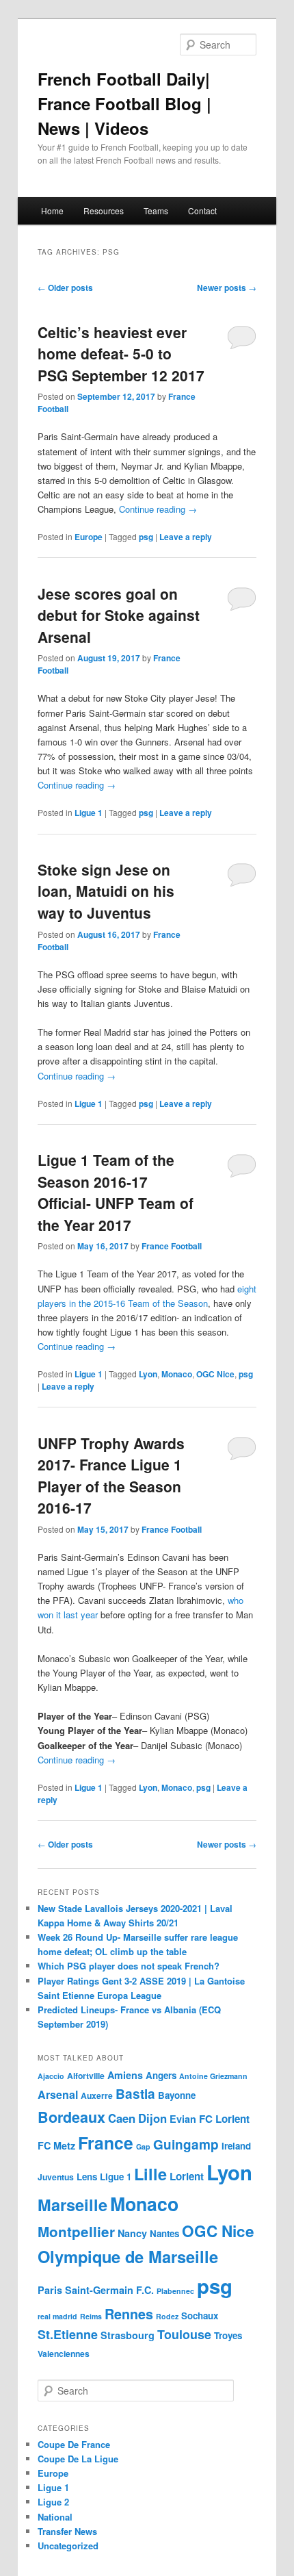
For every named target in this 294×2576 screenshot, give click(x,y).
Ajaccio (51, 2076)
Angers (161, 2075)
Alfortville (86, 2076)
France (106, 2143)
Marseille (72, 2204)
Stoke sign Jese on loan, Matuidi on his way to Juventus (106, 891)
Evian (183, 2119)
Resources (104, 211)
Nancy (132, 2233)
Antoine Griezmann (213, 2076)
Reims (91, 2316)
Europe (89, 537)
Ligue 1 (89, 813)
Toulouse (184, 2334)
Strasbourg (128, 2335)
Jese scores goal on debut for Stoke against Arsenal (119, 615)
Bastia (135, 2094)
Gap (143, 2146)
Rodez (167, 2316)
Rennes (129, 2314)
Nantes (164, 2233)
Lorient (187, 2176)
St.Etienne (68, 2334)
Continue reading (158, 509)
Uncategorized (68, 2546)
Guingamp (186, 2144)
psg (146, 537)
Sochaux (200, 2316)
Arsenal (58, 2094)
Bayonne (177, 2095)
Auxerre (97, 2095)
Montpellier (76, 2231)
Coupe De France (74, 2444)
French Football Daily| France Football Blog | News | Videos (124, 103)
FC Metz (56, 2145)
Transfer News (67, 2531)
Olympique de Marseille (128, 2256)
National (55, 2517)
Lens (87, 2177)
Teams (156, 211)
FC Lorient (224, 2119)
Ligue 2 (53, 2502)
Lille (150, 2173)
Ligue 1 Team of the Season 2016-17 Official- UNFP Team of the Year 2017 (116, 1192)
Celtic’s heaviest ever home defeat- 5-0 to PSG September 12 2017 (121, 354)
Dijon (152, 2118)
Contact (202, 211)
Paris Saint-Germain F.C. (96, 2290)
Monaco (177, 1374)
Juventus (56, 2177)
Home (52, 211)
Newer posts (227, 288)
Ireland (236, 2146)
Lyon (148, 1374)
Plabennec (175, 2291)
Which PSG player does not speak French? (129, 1966)
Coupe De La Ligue (78, 2459)
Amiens (125, 2075)
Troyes (228, 2335)
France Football (172, 1246)
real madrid (57, 2316)
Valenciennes (64, 2354)
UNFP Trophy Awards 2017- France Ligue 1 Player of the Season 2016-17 (111, 1476)
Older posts (65, 288)
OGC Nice (215, 1374)
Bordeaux (71, 2117)
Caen (122, 2118)
